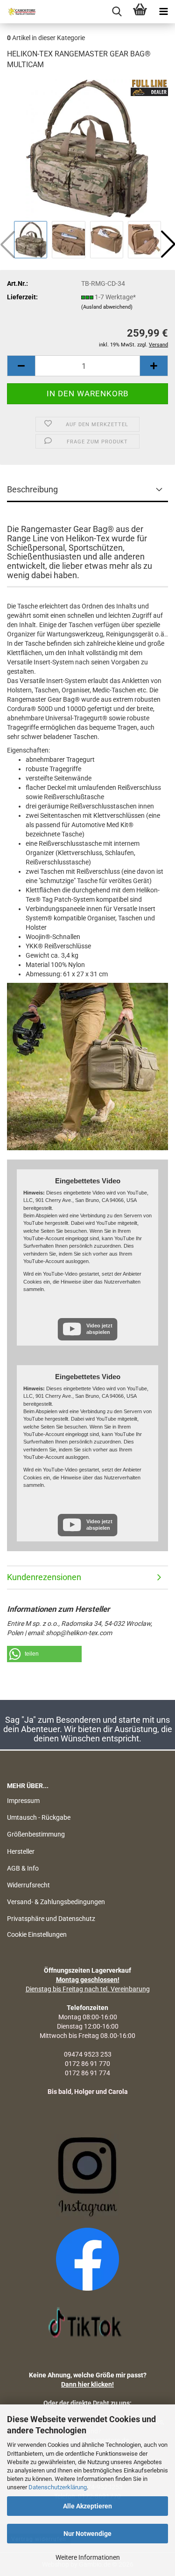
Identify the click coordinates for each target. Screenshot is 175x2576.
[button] (21, 366)
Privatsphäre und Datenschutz (51, 1919)
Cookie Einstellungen (37, 1934)
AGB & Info (23, 1868)
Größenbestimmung (36, 1834)
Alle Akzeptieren (87, 2506)
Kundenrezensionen (44, 1577)
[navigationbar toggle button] (163, 12)
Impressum (23, 1801)
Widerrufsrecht (28, 1885)
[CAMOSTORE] (19, 12)
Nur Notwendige (87, 2534)
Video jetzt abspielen (99, 1329)
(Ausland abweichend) (107, 307)
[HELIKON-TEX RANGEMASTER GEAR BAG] (87, 148)
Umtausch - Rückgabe (39, 1817)
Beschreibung (32, 489)
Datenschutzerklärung (58, 2487)
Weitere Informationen (88, 2557)
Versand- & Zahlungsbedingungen (56, 1902)
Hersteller (21, 1851)
